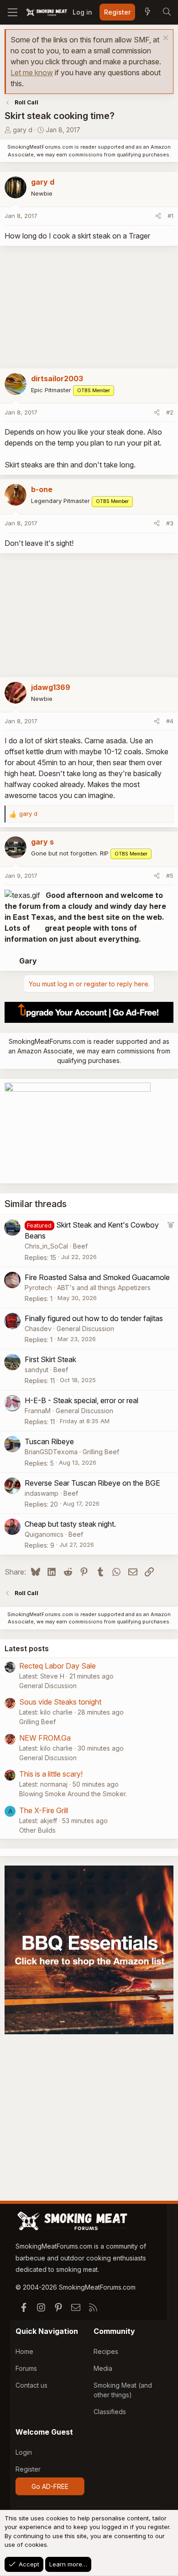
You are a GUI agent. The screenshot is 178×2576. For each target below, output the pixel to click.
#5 (170, 876)
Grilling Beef (101, 1452)
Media (103, 2368)
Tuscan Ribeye (49, 1441)
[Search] (167, 12)
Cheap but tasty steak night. (70, 1524)
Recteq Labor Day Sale (58, 1666)
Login (24, 2452)
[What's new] (147, 12)
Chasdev (38, 1329)
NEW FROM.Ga (45, 1738)
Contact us (31, 2385)
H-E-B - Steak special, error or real (81, 1400)
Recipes (106, 2351)
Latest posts (27, 1648)
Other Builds (37, 1830)
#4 (170, 721)
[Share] (158, 216)
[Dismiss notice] (165, 39)
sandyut (37, 1370)
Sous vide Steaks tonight (60, 1702)
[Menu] (13, 12)
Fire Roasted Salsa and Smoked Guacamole (97, 1277)
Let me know (32, 73)
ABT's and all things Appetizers (104, 1288)
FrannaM (38, 1411)
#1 (170, 216)
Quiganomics (44, 1534)
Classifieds (110, 2412)
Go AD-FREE (50, 2486)
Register (28, 2469)
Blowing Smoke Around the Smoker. (73, 1794)
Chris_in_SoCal (46, 1246)
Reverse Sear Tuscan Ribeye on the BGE (92, 1483)
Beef (80, 1246)
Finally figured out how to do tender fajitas (94, 1318)
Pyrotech (38, 1288)
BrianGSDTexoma (51, 1452)
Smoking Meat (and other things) (123, 2390)
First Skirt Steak (50, 1359)
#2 (170, 412)
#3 (170, 523)
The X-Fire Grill (44, 1810)
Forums (26, 2368)
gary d (23, 130)
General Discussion (85, 1329)
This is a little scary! (51, 1774)
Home (24, 2351)
